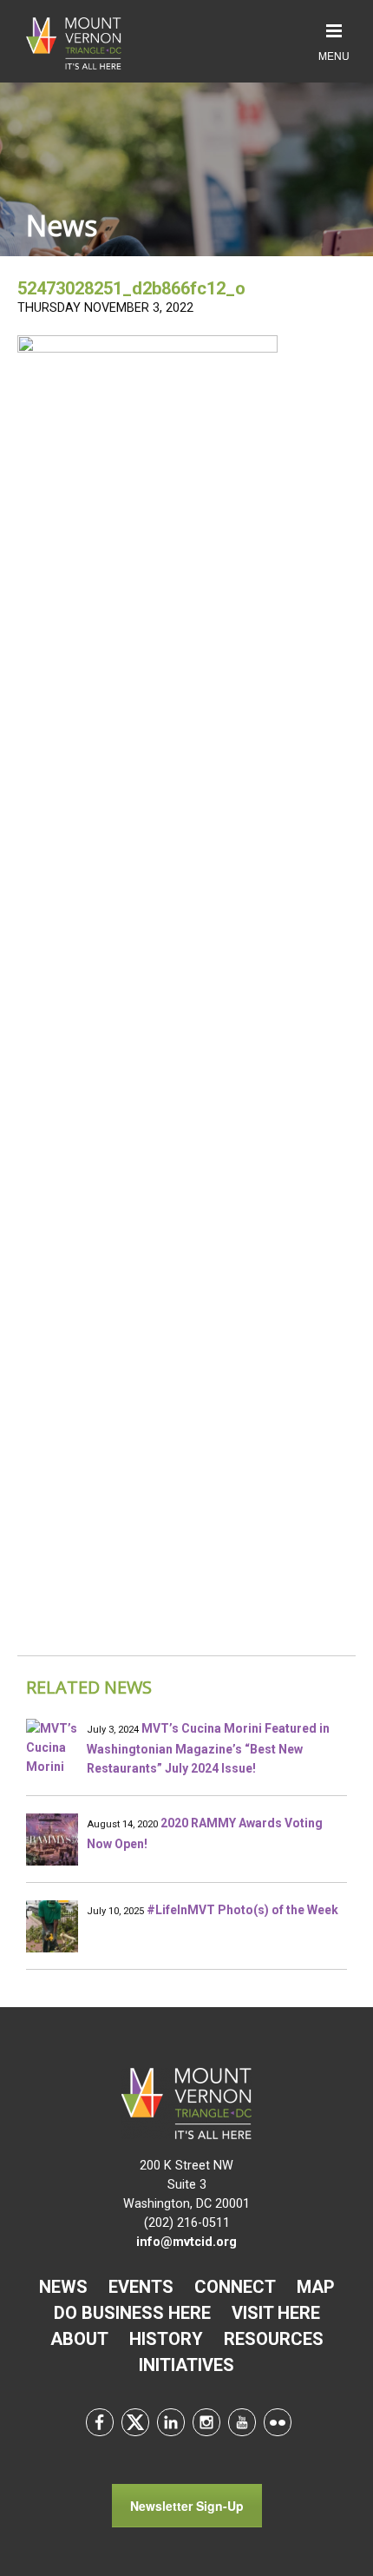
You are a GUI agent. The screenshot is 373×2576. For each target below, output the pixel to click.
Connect (235, 2287)
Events (141, 2287)
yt (242, 2422)
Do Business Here (132, 2313)
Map (316, 2287)
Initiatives (186, 2365)
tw (135, 2422)
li (171, 2422)
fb (100, 2422)
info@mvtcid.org (186, 2242)
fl (278, 2422)
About (79, 2339)
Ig (206, 2422)
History (166, 2339)
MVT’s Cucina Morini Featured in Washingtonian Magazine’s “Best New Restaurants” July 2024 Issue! (208, 1748)
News (63, 2287)
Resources (274, 2339)
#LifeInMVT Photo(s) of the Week (242, 1910)
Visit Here (276, 2313)
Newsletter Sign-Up (187, 2506)
